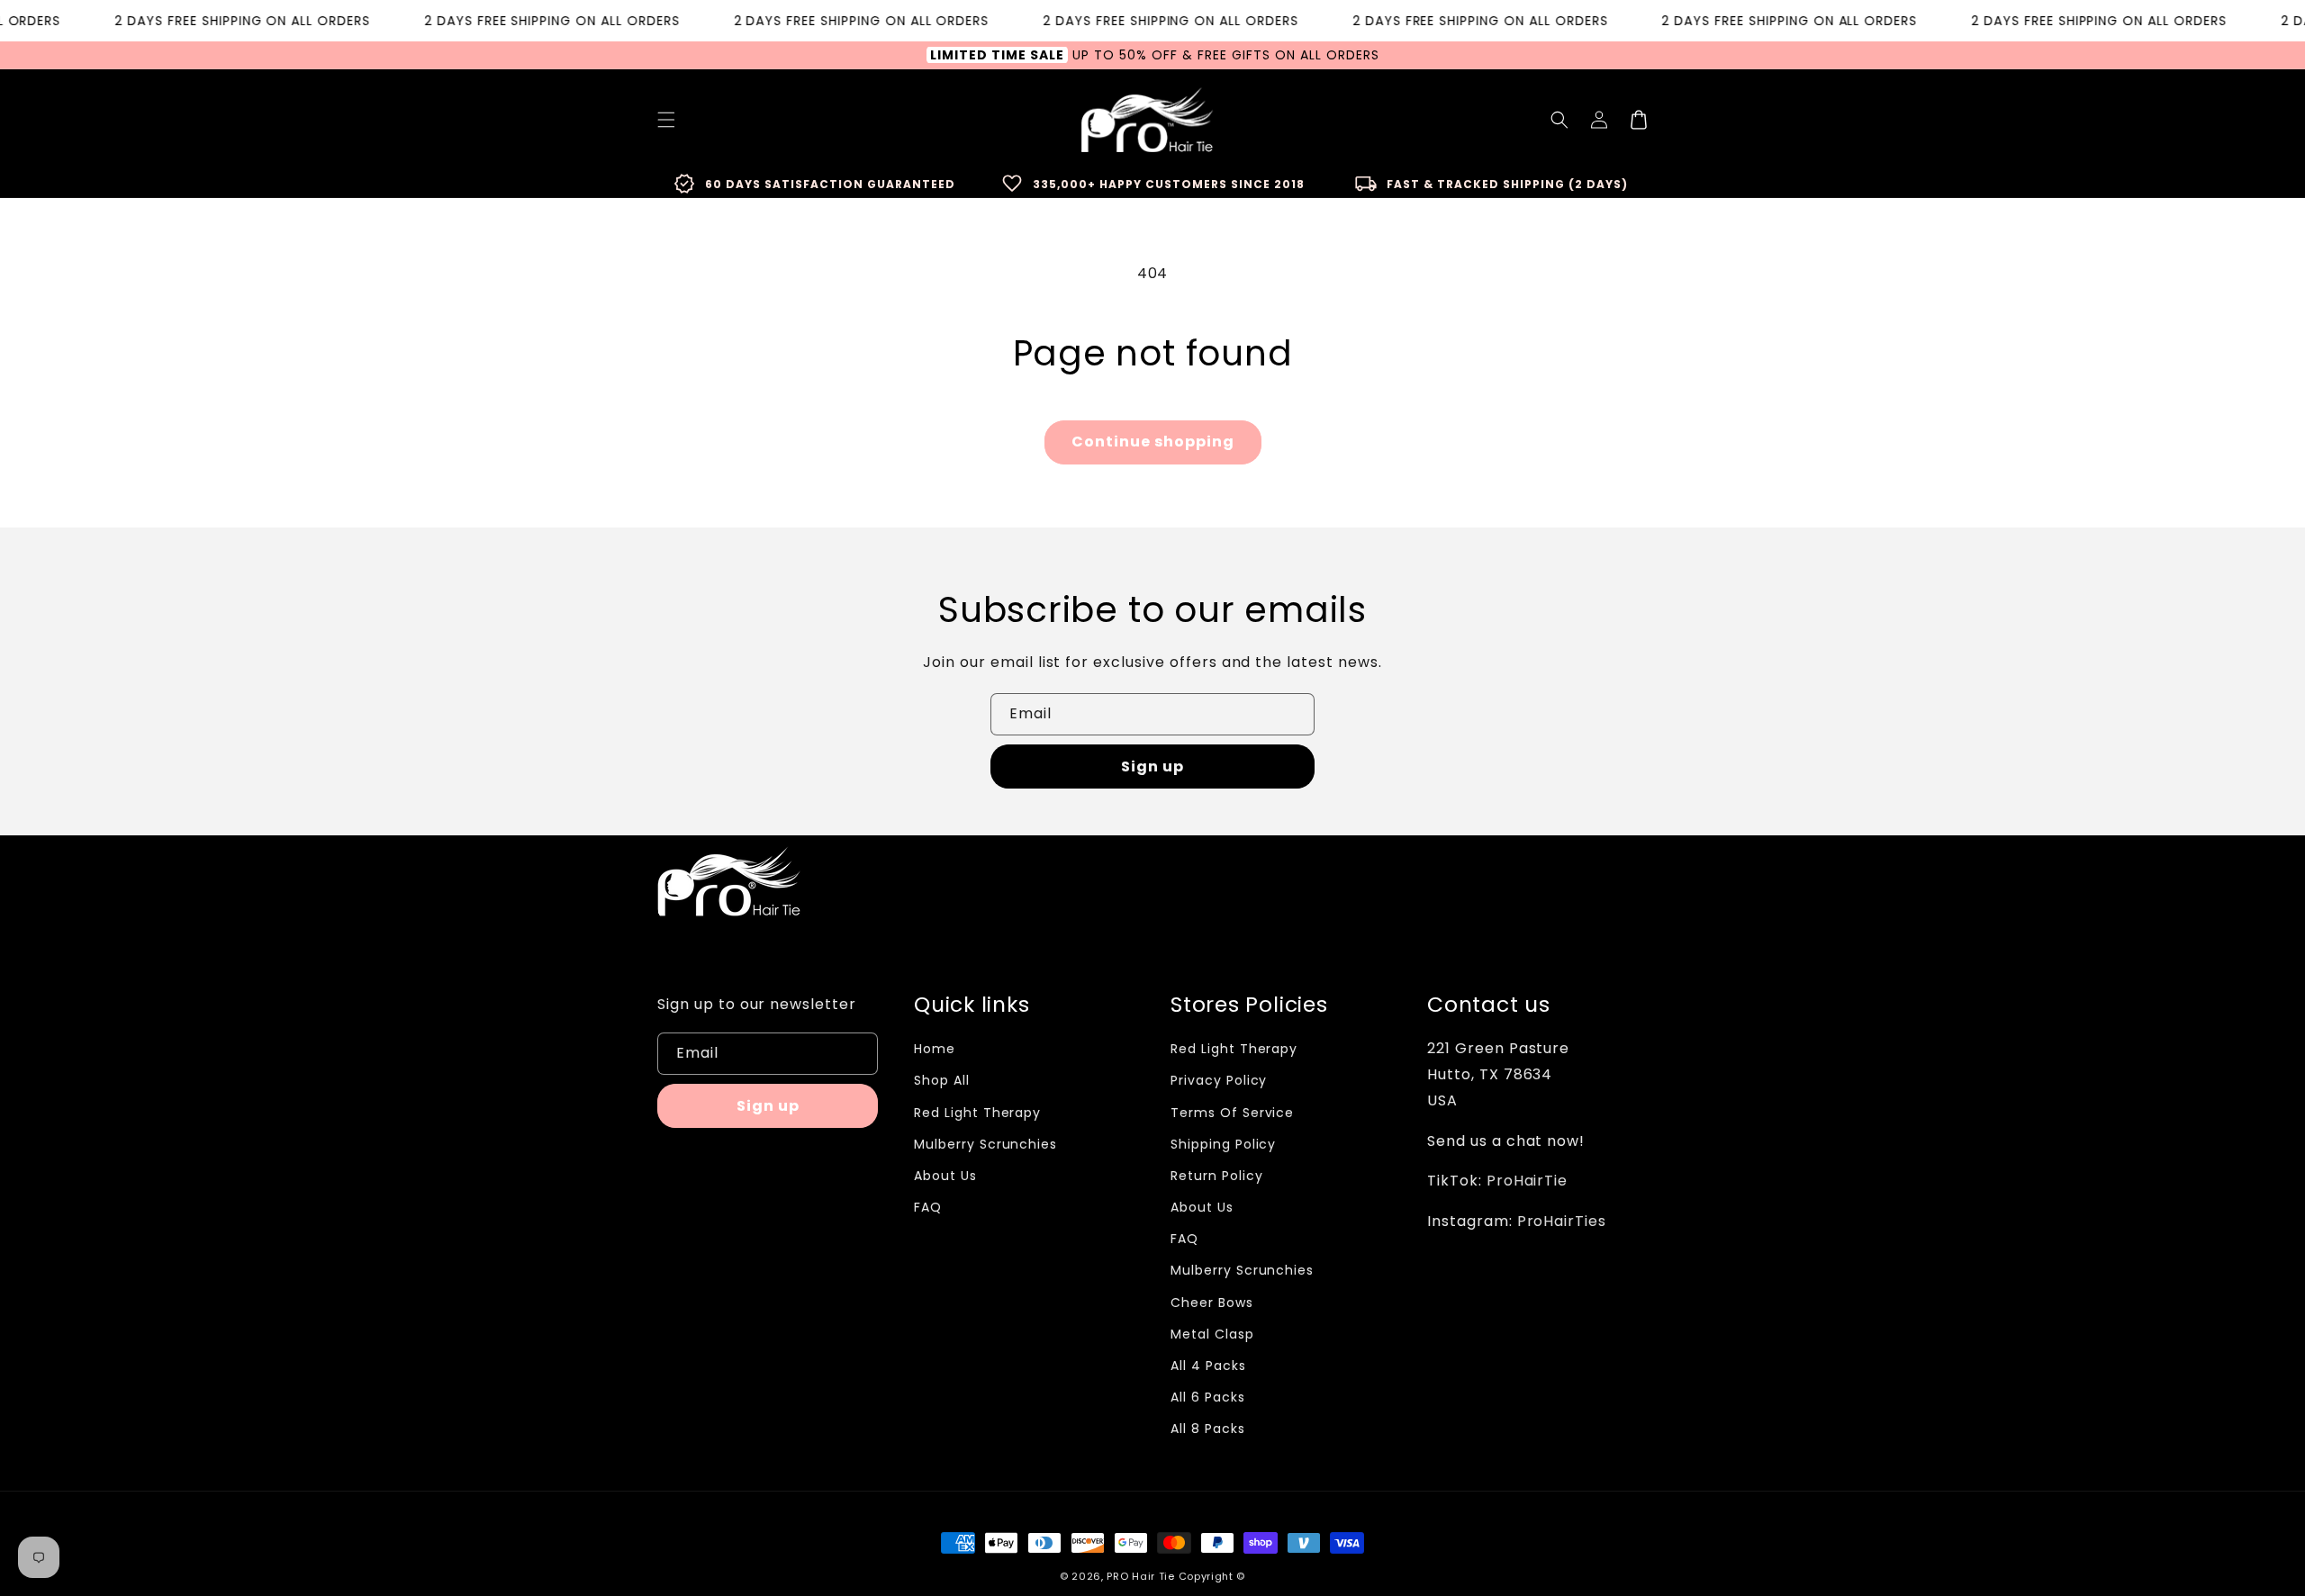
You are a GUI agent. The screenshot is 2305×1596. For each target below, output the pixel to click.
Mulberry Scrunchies (985, 1144)
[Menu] (666, 120)
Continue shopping (1153, 442)
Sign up (1152, 766)
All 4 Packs (1208, 1366)
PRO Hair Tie (1140, 1576)
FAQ (928, 1207)
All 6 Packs (1208, 1397)
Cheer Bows (1212, 1303)
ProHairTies (1562, 1221)
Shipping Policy (1223, 1144)
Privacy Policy (1219, 1080)
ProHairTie (1528, 1181)
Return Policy (1216, 1176)
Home (935, 1049)
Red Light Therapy (977, 1113)
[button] (1559, 120)
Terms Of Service (1232, 1113)
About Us (945, 1176)
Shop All (942, 1080)
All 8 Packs (1208, 1429)
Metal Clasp (1212, 1334)
